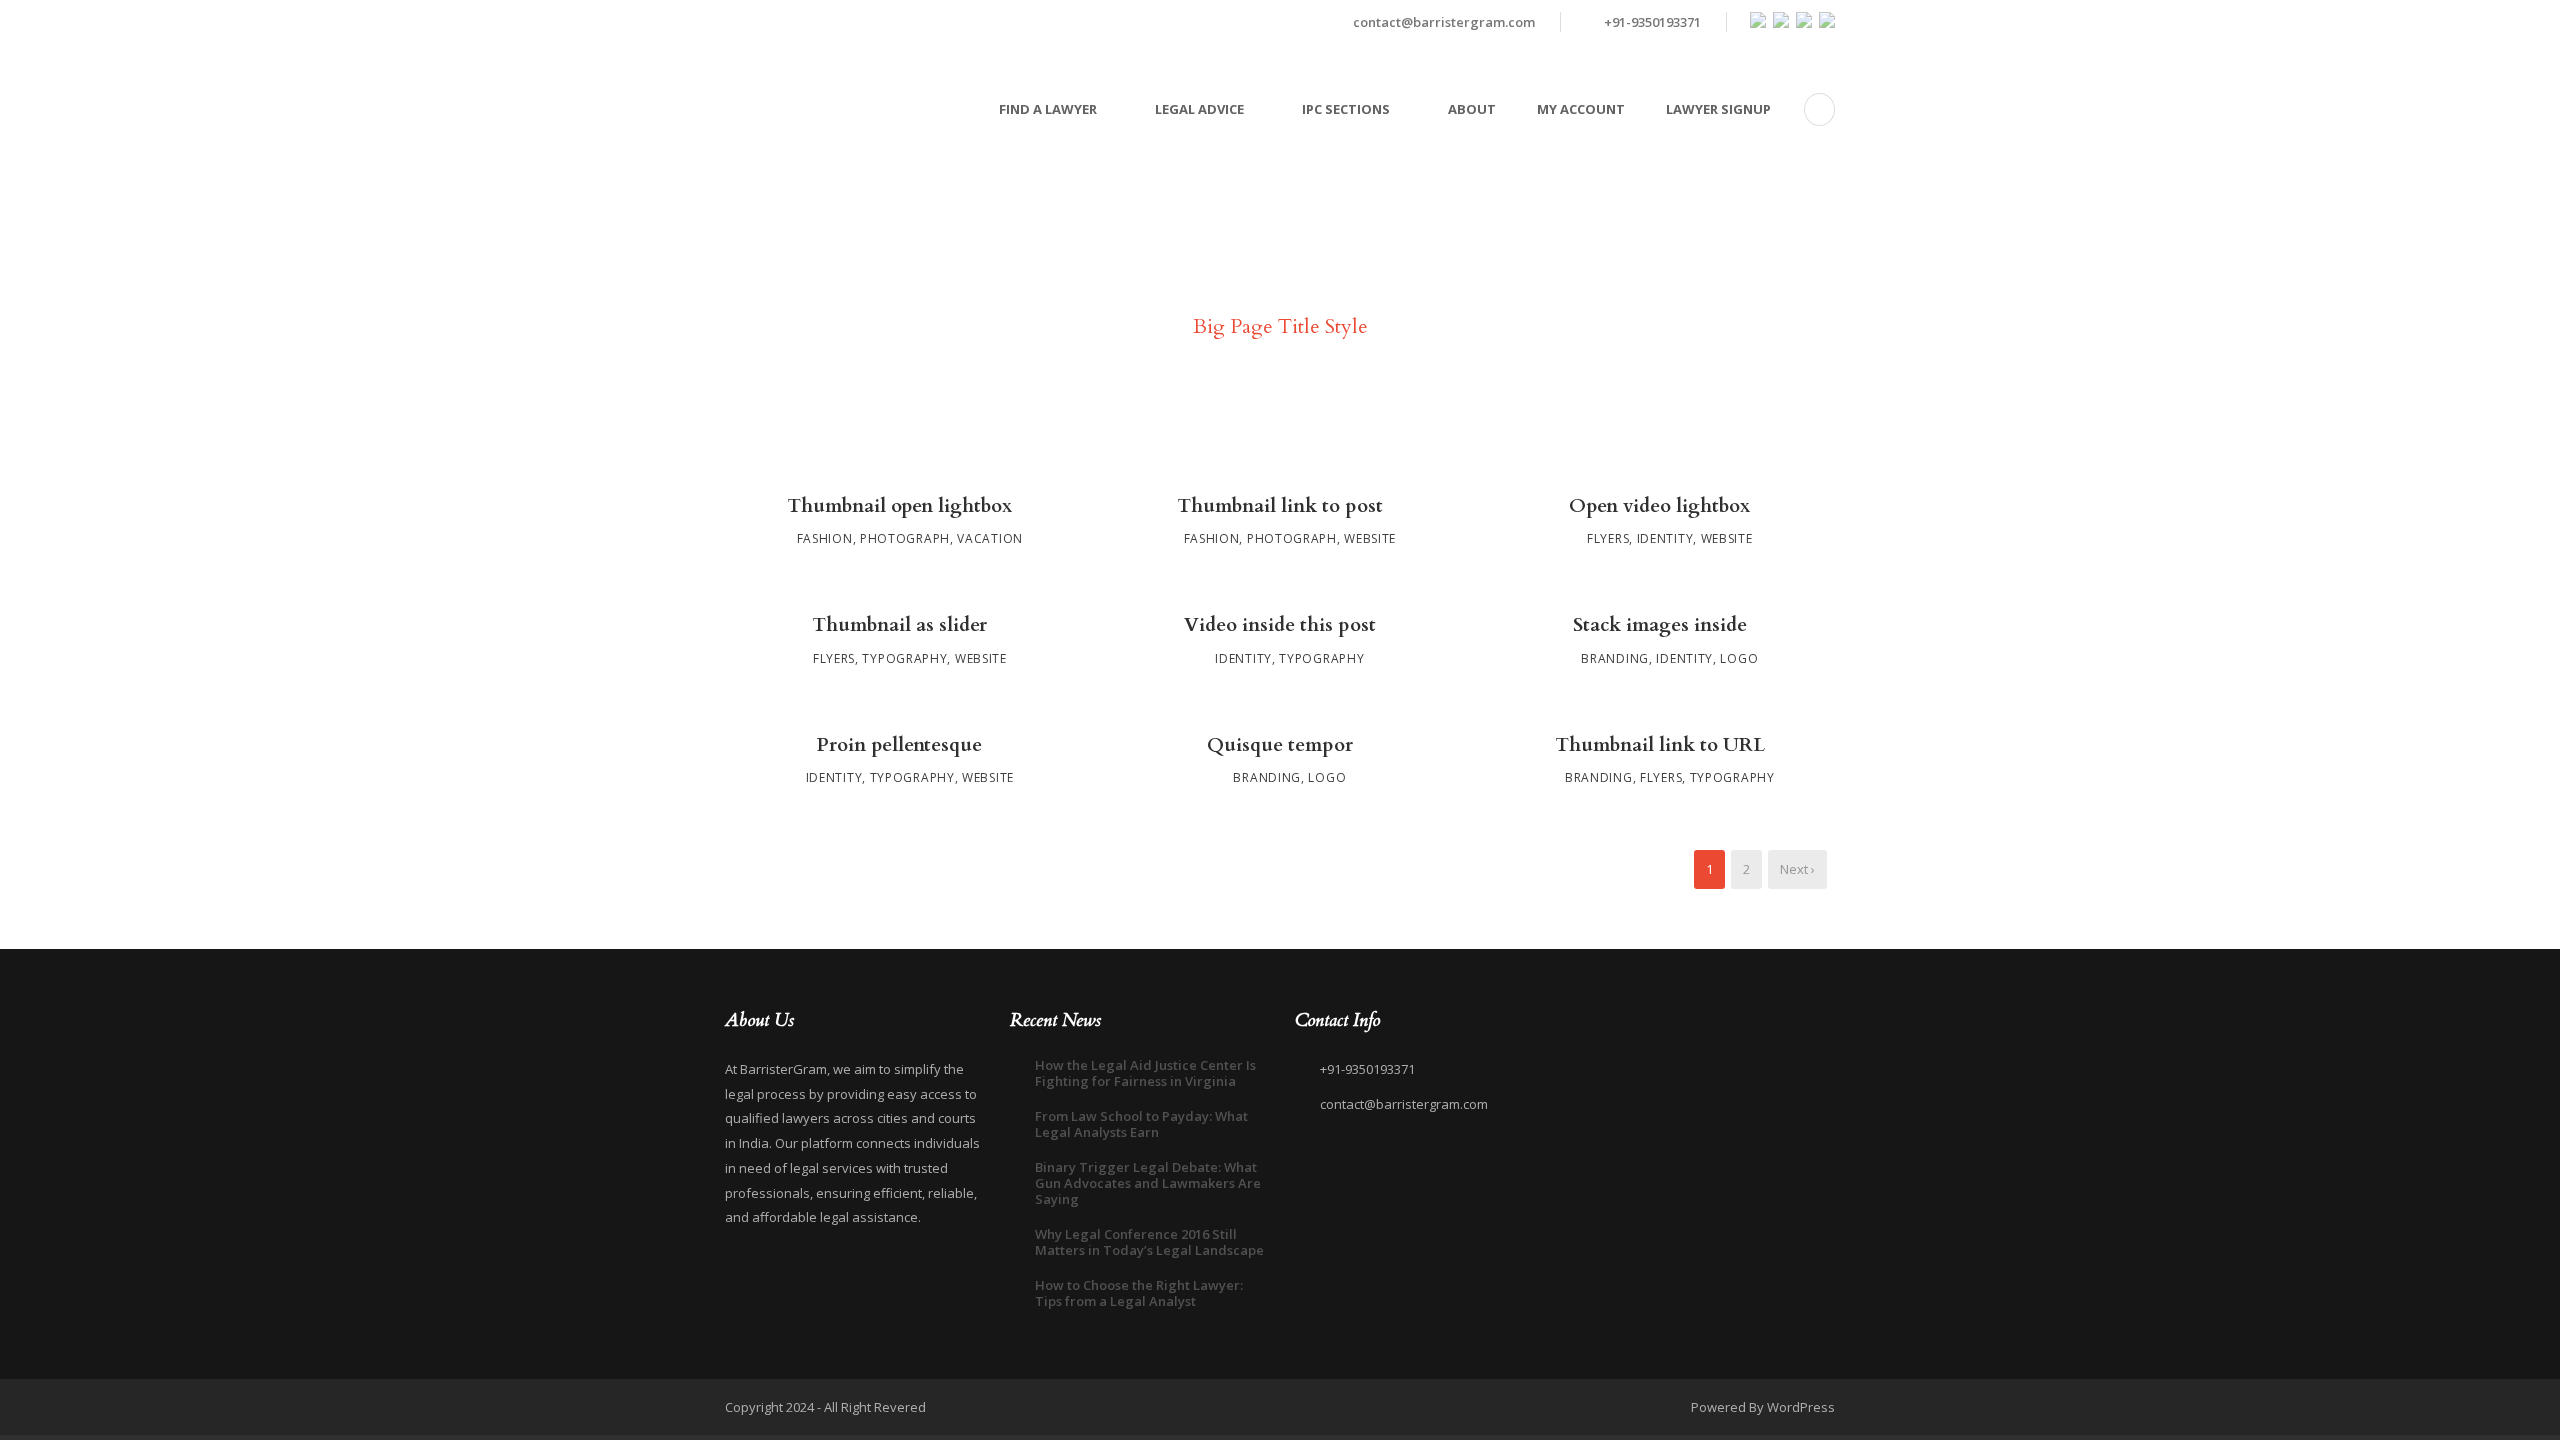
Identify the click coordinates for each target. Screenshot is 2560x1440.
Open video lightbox (1659, 506)
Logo (1739, 658)
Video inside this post (1280, 625)
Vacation (990, 538)
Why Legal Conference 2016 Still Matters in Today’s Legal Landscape (1149, 1242)
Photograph (905, 538)
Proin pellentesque (899, 745)
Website (1370, 538)
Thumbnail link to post (1280, 506)
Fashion (825, 538)
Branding (1615, 658)
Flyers (1608, 538)
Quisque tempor (1280, 745)
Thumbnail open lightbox (899, 506)
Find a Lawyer (1048, 109)
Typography (904, 658)
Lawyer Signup (1718, 109)
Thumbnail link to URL (1660, 745)
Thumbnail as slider (899, 625)
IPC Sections (1346, 109)
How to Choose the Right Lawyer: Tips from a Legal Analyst (1139, 1293)
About (1472, 109)
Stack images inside (1660, 625)
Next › (1797, 869)
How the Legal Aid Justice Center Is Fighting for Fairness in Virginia (1145, 1073)
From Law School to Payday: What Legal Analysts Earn (1141, 1124)
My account (1581, 109)
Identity (1665, 538)
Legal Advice (1199, 109)
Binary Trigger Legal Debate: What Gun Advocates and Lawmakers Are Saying (1148, 1183)
